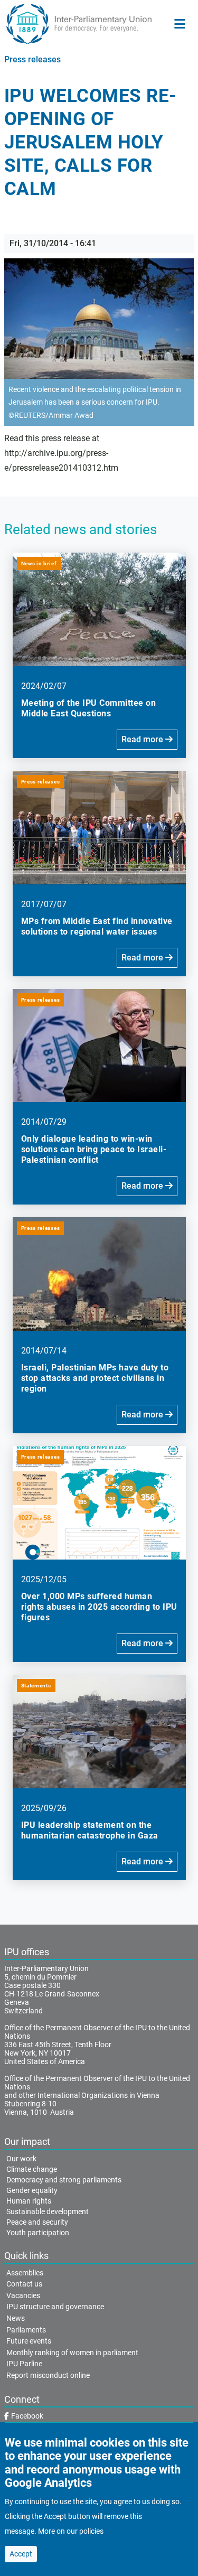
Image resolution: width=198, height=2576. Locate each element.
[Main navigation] (180, 24)
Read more (143, 739)
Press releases (32, 59)
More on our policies (71, 2531)
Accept (21, 2554)
